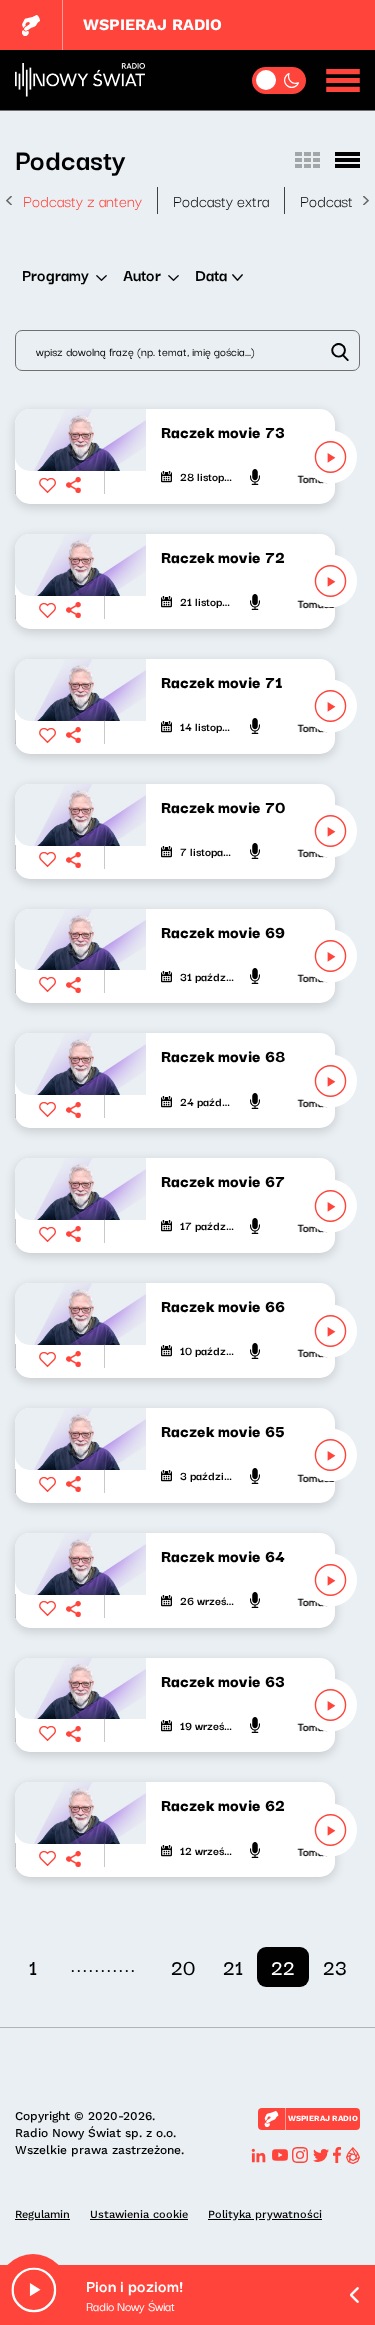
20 (183, 1966)
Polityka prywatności (265, 2214)
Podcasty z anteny (82, 200)
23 (335, 1966)
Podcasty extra (221, 200)
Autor (142, 274)
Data (211, 274)
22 (283, 1966)
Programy (55, 274)
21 (233, 1966)
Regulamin (42, 2214)
